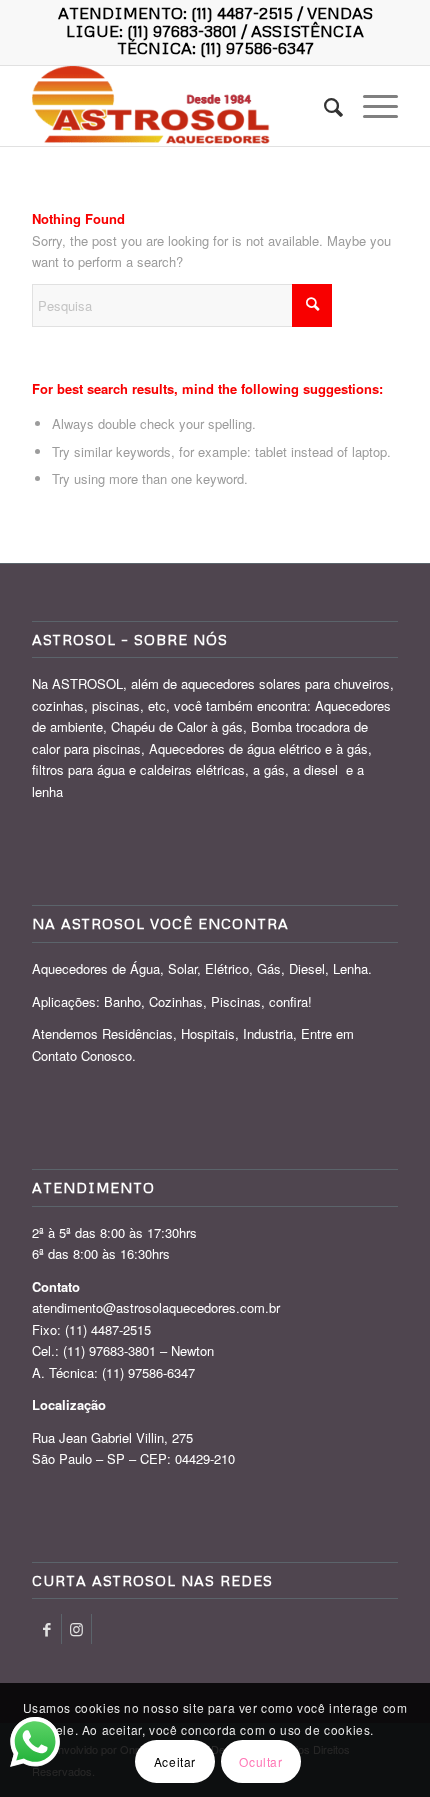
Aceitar (175, 1761)
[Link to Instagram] (76, 1629)
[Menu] (370, 106)
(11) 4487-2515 (242, 13)
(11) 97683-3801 (182, 31)
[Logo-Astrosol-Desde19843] (178, 106)
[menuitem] (323, 106)
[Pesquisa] (323, 106)
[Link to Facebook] (46, 1629)
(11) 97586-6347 (257, 48)
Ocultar (260, 1761)
